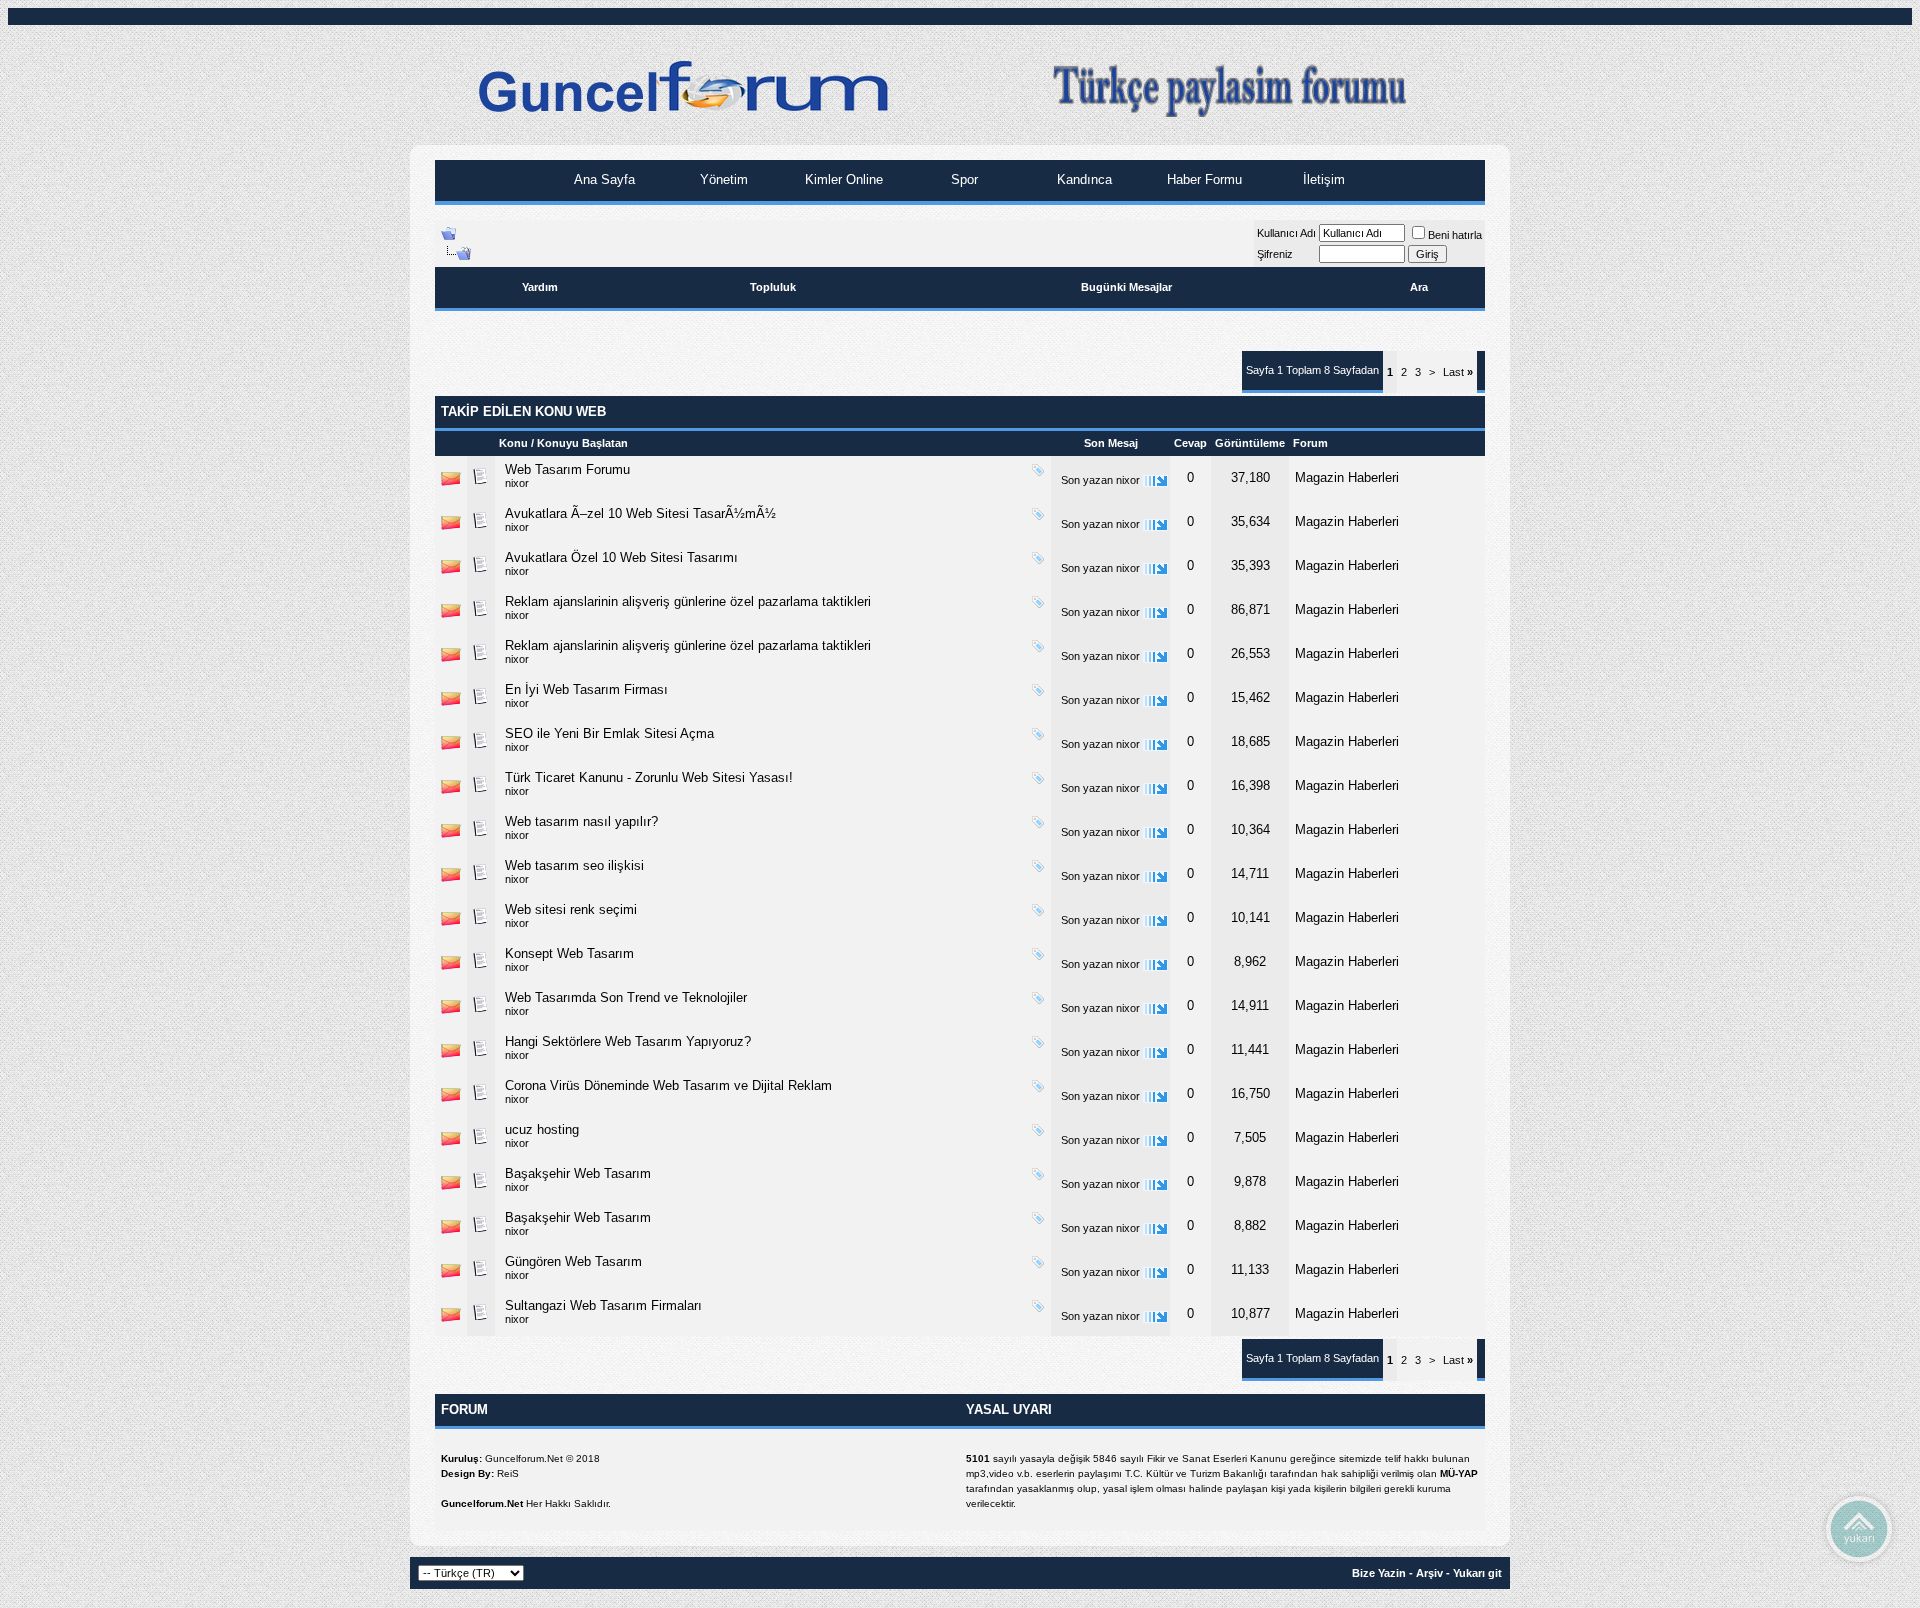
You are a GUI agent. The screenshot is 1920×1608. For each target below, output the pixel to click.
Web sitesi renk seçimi (571, 909)
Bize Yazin (1379, 1573)
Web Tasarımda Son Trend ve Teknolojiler (626, 997)
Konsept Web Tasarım (569, 953)
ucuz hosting (542, 1129)
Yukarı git (1477, 1573)
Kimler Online (842, 179)
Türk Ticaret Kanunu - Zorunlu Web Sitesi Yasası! (649, 777)
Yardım (540, 287)
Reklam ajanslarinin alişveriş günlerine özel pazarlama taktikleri (688, 601)
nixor (517, 483)
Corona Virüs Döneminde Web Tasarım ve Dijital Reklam (668, 1085)
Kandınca (1082, 179)
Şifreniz (1275, 254)
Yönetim (722, 179)
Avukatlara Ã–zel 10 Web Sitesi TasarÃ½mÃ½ (640, 513)
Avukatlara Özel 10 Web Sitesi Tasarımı (621, 557)
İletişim (1322, 179)
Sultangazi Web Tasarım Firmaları (603, 1305)
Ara (1419, 287)
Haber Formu (1202, 179)
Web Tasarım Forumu (567, 469)
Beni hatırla (1455, 235)
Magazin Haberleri (1347, 477)
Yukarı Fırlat (1859, 1528)
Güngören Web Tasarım (573, 1261)
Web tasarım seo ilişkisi (574, 865)
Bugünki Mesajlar (1126, 287)
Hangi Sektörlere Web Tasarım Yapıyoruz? (628, 1041)
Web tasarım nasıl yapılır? (581, 821)
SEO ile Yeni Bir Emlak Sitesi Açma (609, 733)
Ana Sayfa (602, 179)
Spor (962, 179)
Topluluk (773, 287)
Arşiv (1429, 1573)
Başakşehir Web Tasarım (578, 1173)
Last (1458, 372)
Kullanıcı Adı (1286, 233)
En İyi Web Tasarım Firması (586, 689)
